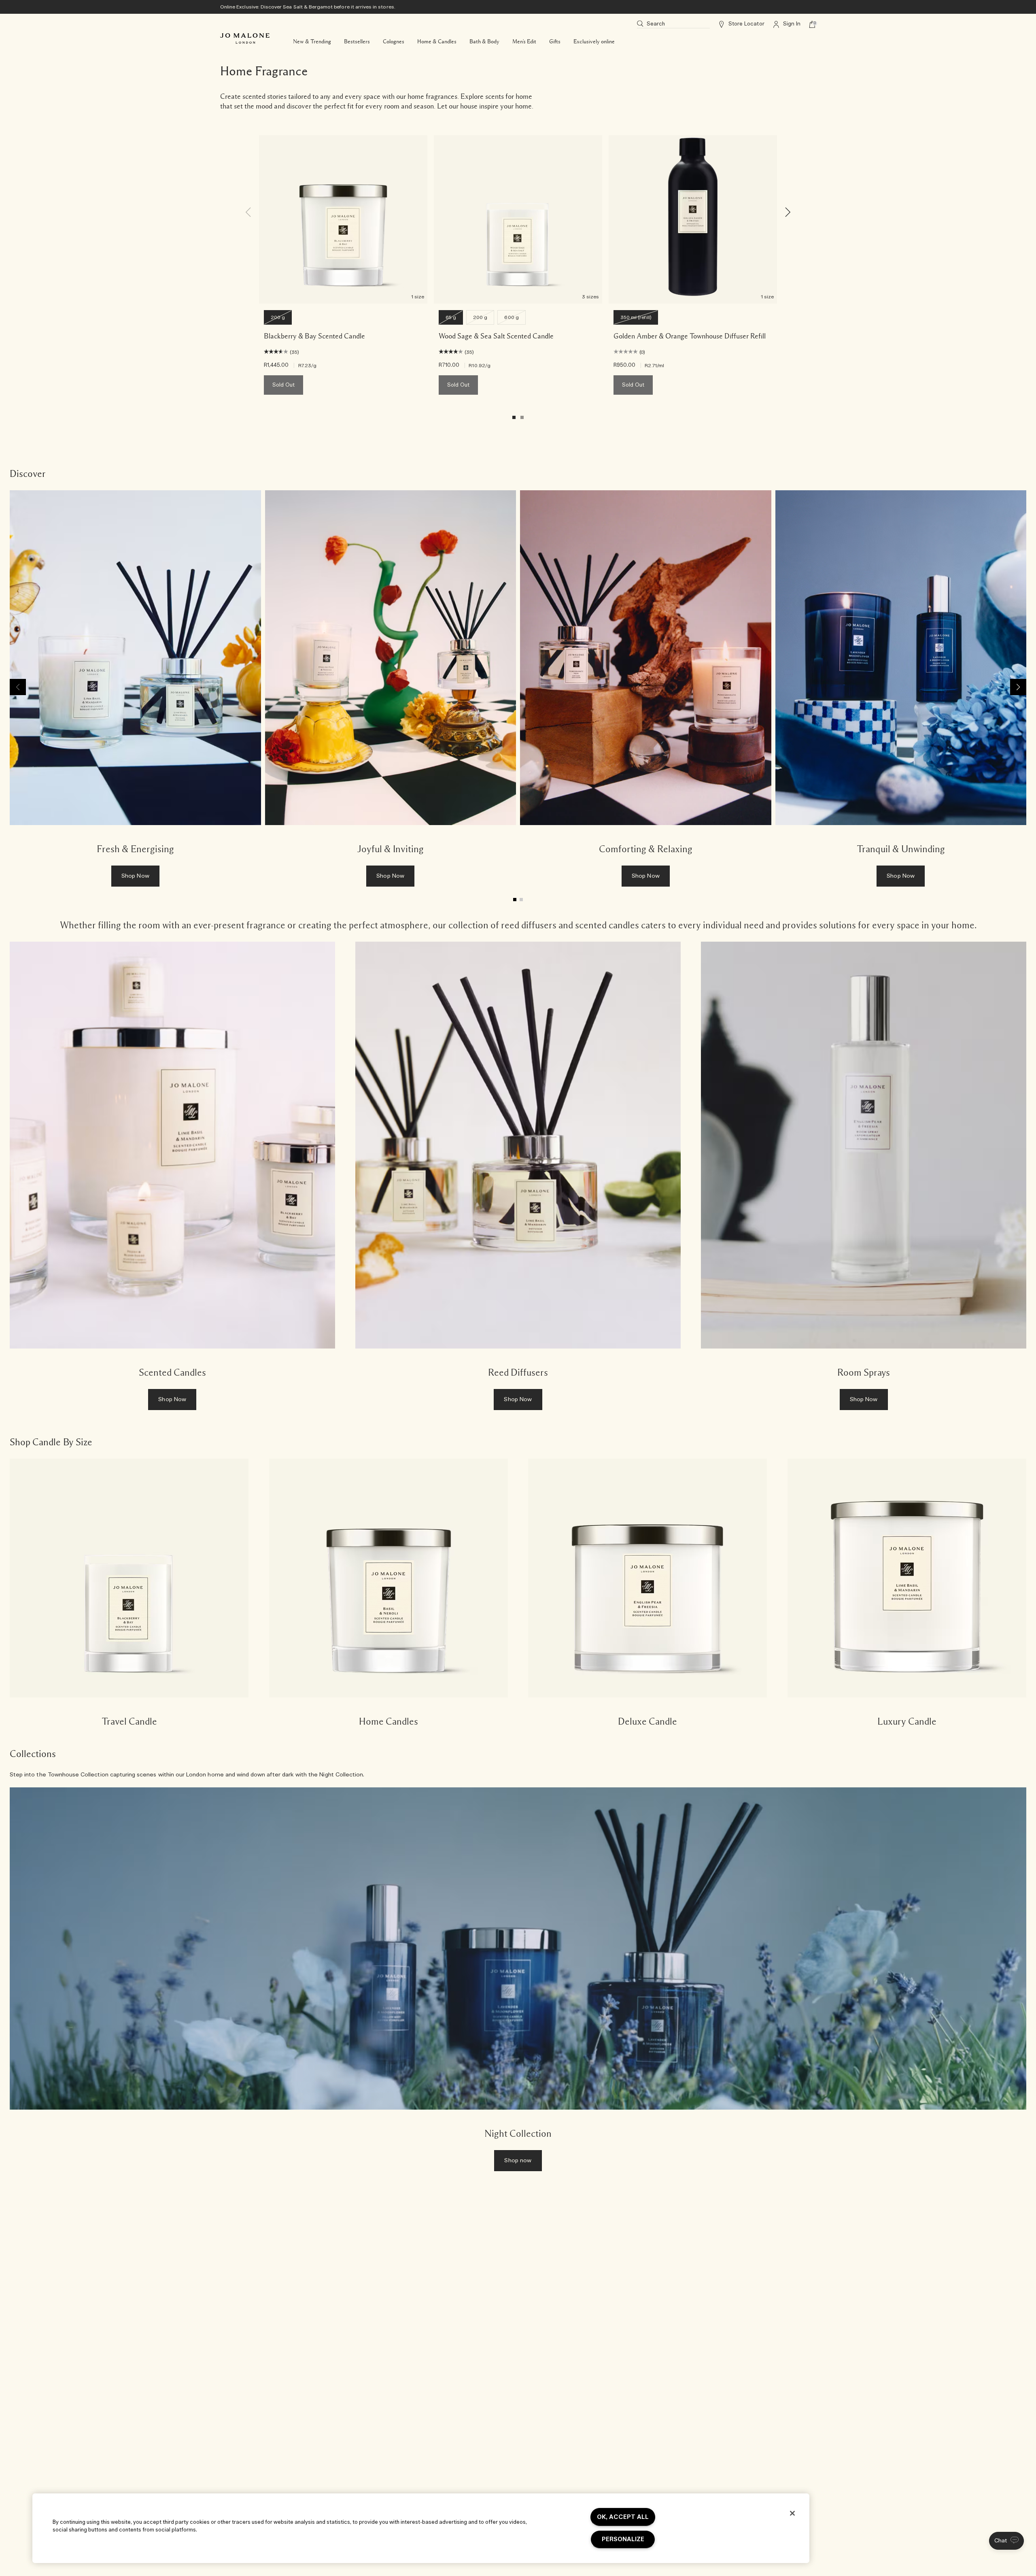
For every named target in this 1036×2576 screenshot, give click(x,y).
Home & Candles (437, 42)
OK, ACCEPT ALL (623, 2517)
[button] (1006, 2541)
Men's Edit (524, 42)
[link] (135, 692)
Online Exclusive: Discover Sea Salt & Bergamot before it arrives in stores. (308, 7)
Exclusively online (594, 42)
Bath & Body (484, 42)
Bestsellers (357, 42)
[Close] (792, 2513)
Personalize (623, 2539)
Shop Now (135, 876)
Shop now (518, 2161)
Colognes (394, 42)
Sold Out (283, 385)
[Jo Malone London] (245, 38)
